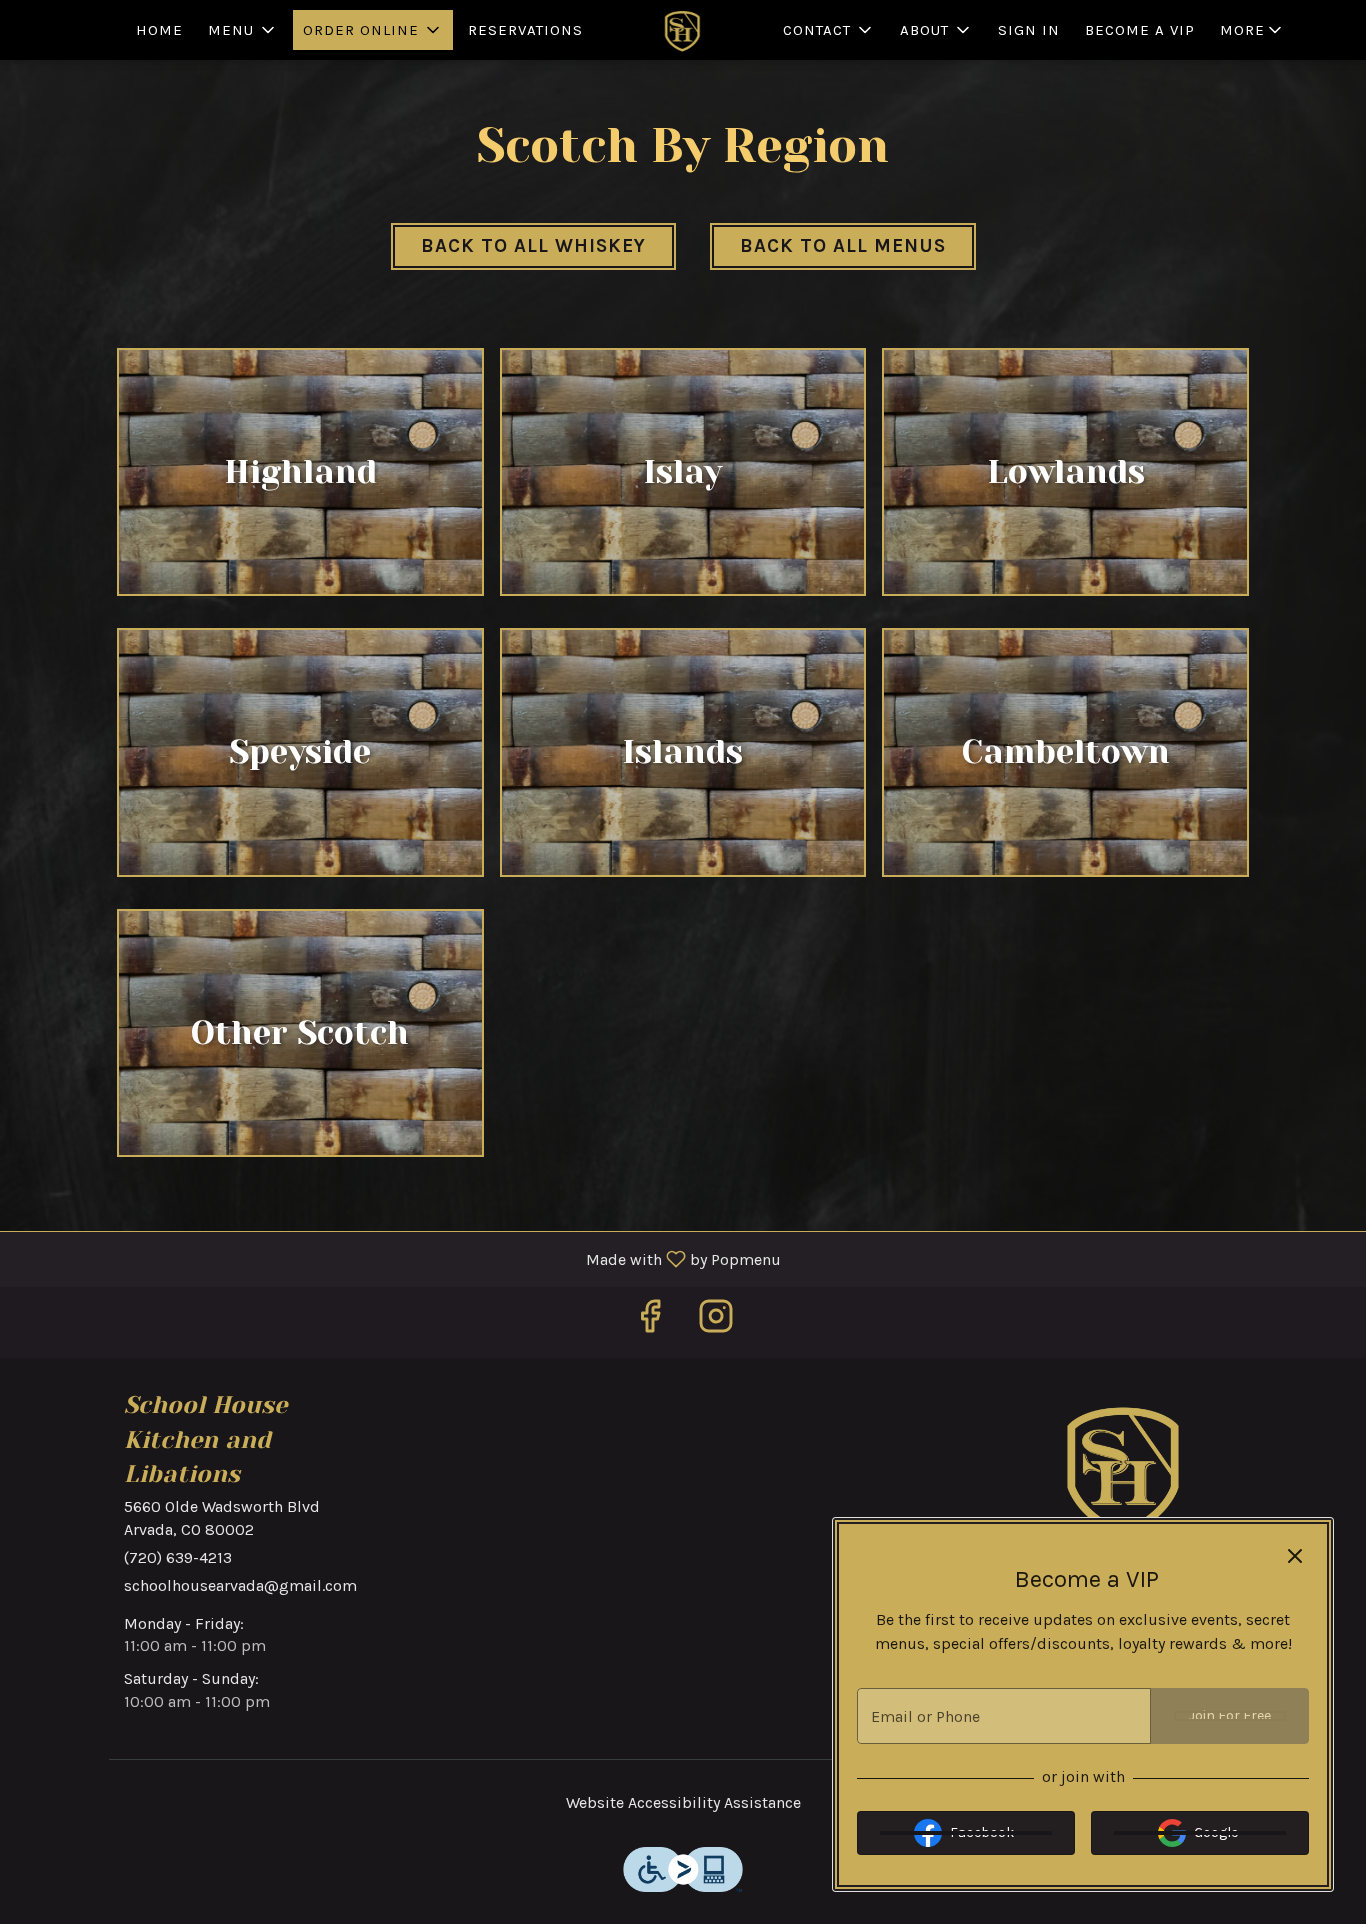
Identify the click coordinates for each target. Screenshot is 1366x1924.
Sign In (1029, 30)
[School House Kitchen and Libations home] (683, 30)
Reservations (525, 30)
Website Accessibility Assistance (683, 1802)
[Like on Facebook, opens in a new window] (650, 1322)
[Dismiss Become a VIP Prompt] (1295, 1556)
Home (159, 30)
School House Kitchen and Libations (1125, 1468)
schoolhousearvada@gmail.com (240, 1585)
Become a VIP (1140, 30)
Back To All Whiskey (533, 246)
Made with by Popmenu (398, 1258)
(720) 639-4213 (178, 1557)
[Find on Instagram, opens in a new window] (716, 1322)
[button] (243, 30)
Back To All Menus (843, 246)
